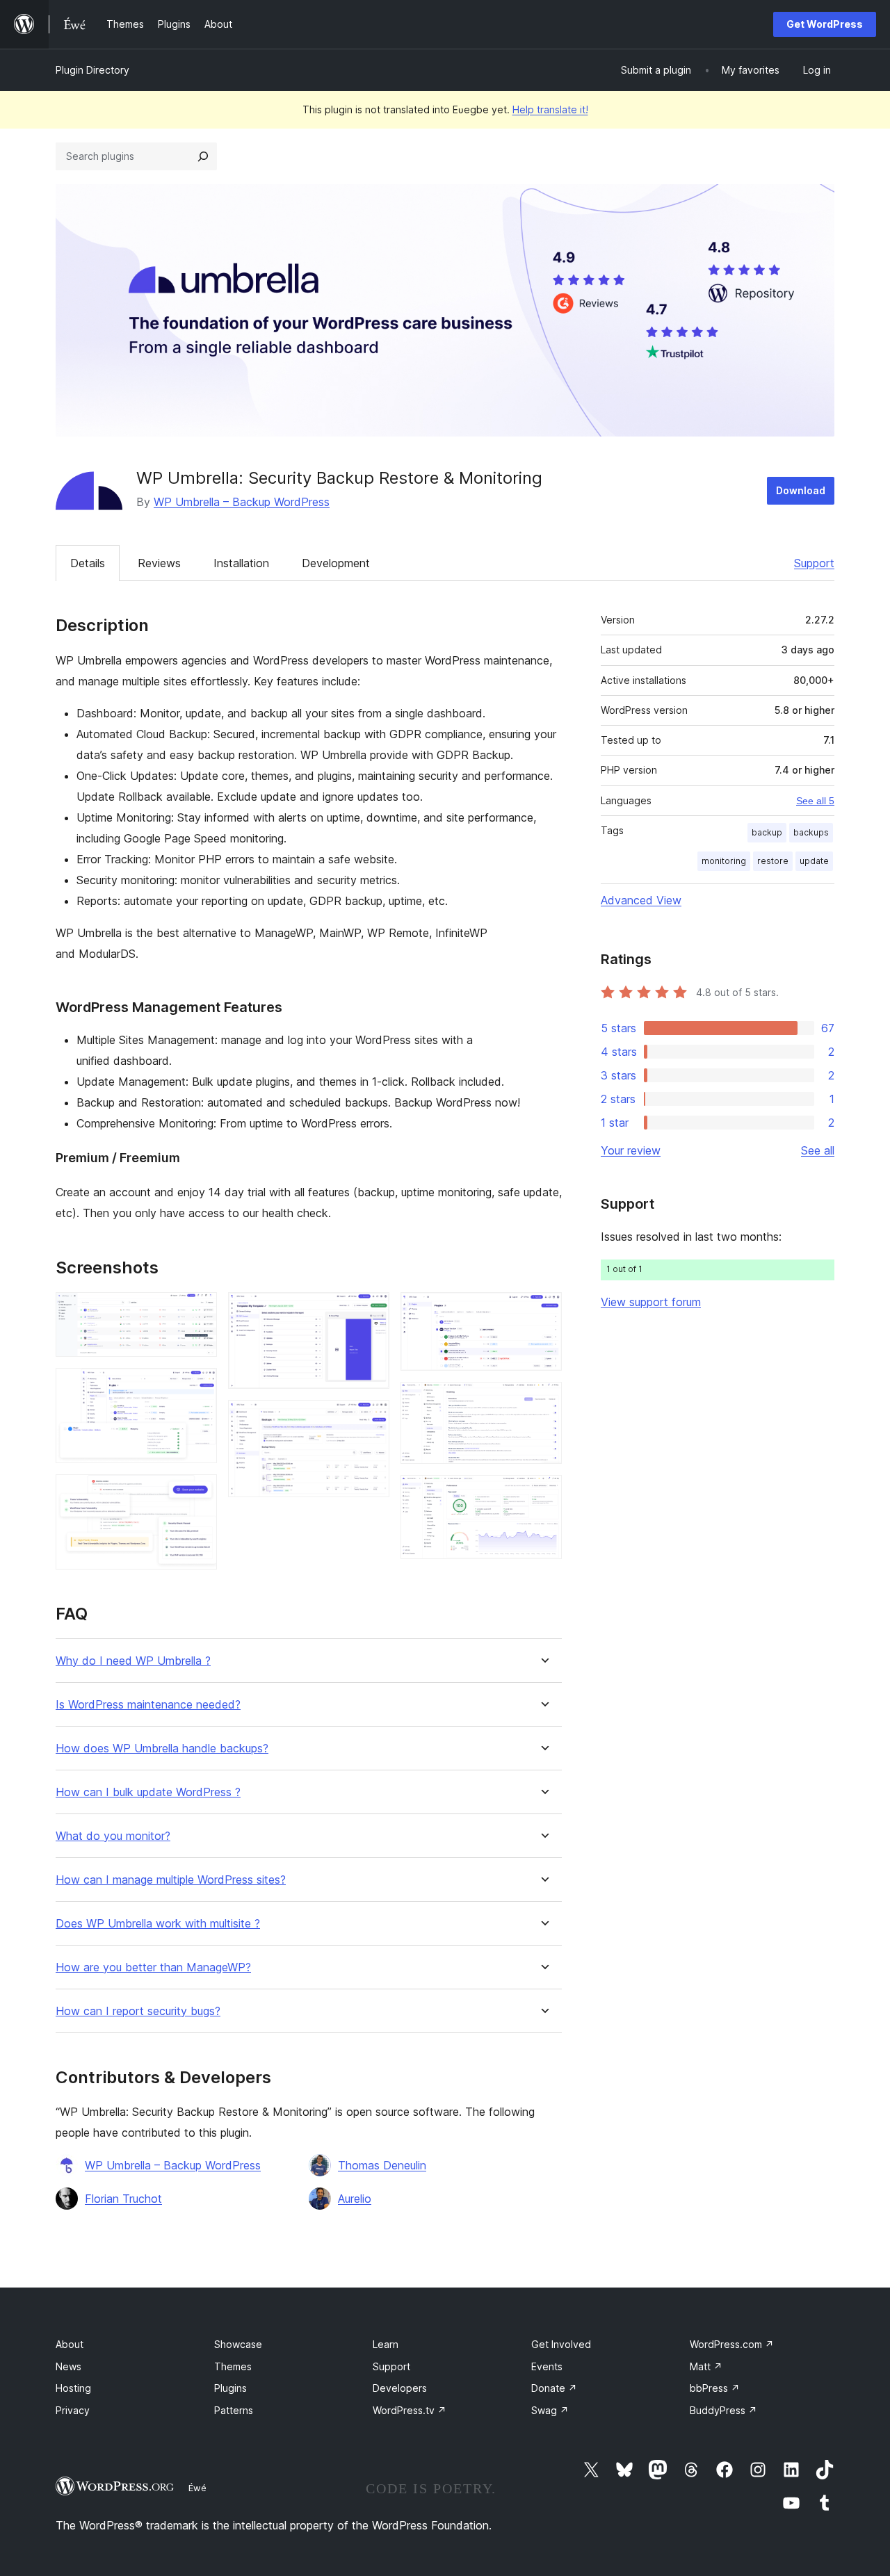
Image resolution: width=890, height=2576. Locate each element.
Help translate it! (550, 109)
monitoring (724, 861)
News (68, 2366)
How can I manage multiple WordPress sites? (171, 1880)
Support (814, 563)
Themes (233, 2366)
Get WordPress (825, 24)
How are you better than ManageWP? (153, 1967)
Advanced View (641, 900)
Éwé (197, 2488)
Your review (631, 1150)
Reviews (159, 563)
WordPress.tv (410, 2410)
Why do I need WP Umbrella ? (133, 1661)
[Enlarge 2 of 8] (198, 1387)
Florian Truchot (123, 2199)
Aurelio (355, 2199)
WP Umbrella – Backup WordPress (242, 502)
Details (88, 563)
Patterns (234, 2410)
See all (818, 1150)
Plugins (230, 2388)
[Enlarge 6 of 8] (543, 1311)
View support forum (651, 1302)
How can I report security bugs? (138, 2011)
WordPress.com (732, 2344)
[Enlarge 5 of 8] (371, 1419)
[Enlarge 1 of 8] (198, 1311)
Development (336, 563)
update (814, 861)
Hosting (73, 2388)
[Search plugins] (203, 156)
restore (773, 861)
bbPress (715, 2388)
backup (767, 832)
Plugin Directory (92, 70)
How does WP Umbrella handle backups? (162, 1748)
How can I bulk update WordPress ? (148, 1792)
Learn (386, 2344)
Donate (554, 2388)
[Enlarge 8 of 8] (543, 1494)
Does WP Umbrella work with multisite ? (158, 1924)
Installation (241, 563)
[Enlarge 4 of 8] (371, 1311)
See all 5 (815, 801)
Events (547, 2366)
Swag (550, 2410)
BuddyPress (723, 2410)
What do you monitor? (113, 1836)
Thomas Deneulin (382, 2165)
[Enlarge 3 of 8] (198, 1493)
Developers (400, 2388)
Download (801, 490)
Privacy (73, 2410)
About (70, 2344)
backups (811, 832)
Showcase (238, 2344)
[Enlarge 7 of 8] (543, 1401)
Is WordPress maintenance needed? (148, 1705)
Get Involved (561, 2344)
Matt (706, 2366)
